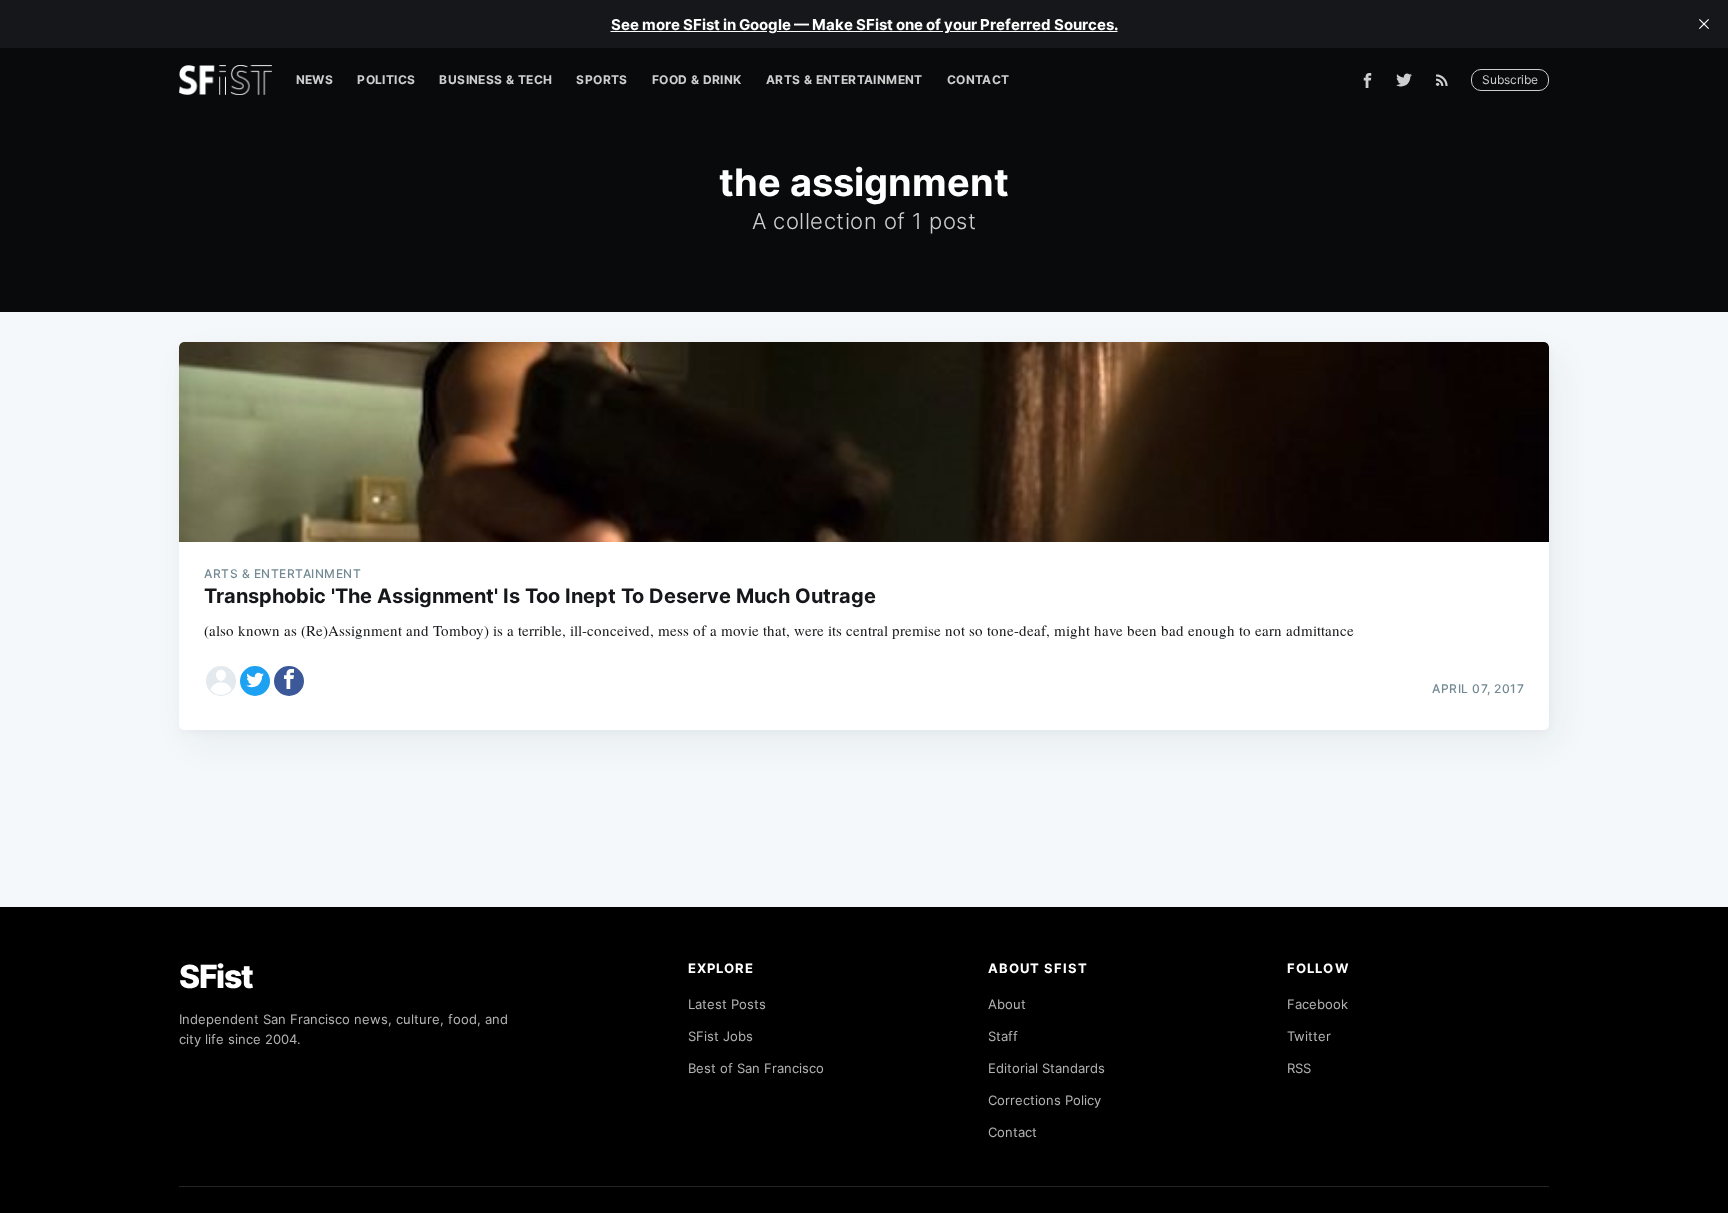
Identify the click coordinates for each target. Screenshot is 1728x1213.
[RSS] (1447, 80)
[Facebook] (1367, 80)
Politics (386, 79)
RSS (1299, 1068)
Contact (978, 79)
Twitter (1309, 1036)
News (315, 79)
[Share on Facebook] (289, 681)
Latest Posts (727, 1004)
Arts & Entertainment (844, 79)
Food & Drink (697, 79)
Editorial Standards (1046, 1068)
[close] (1704, 24)
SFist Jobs (720, 1036)
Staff (1003, 1036)
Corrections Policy (1044, 1100)
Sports (601, 79)
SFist (216, 976)
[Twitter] (1404, 80)
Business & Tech (495, 79)
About (1007, 1004)
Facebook (1317, 1004)
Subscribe (1510, 79)
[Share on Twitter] (255, 681)
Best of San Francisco (756, 1068)
